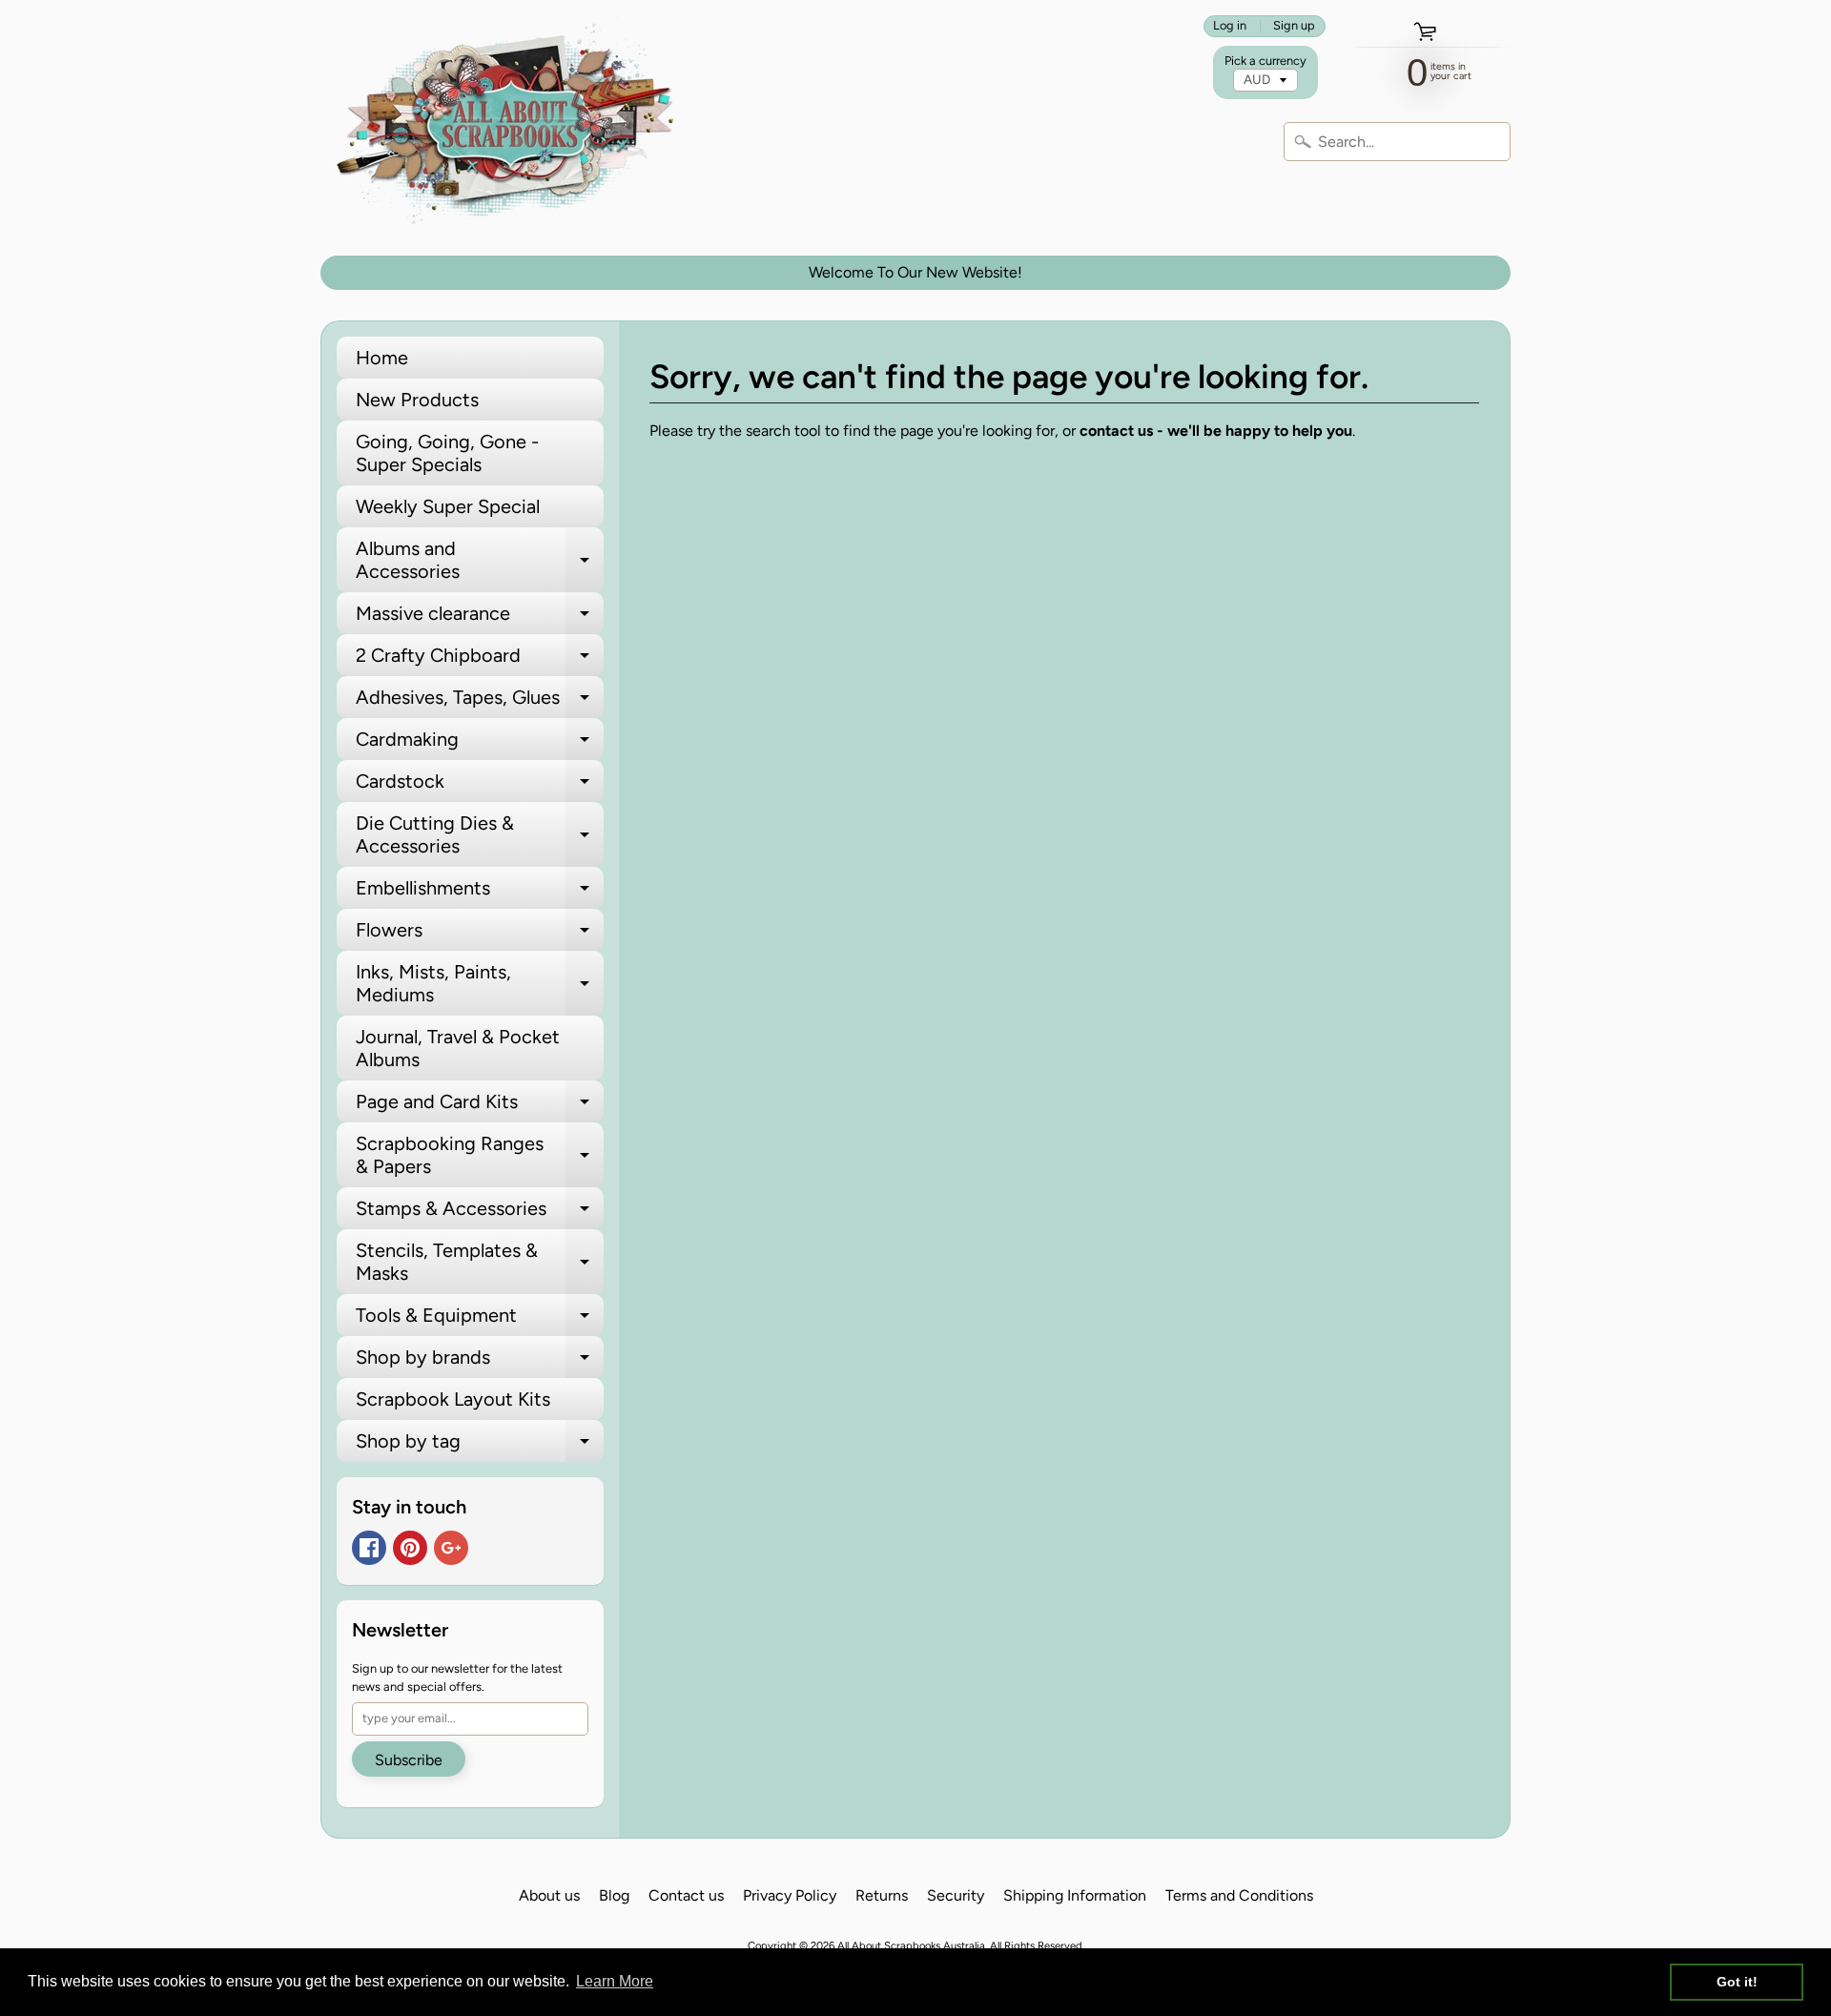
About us (549, 1895)
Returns (882, 1895)
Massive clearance (480, 618)
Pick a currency (1265, 61)
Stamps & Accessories (480, 1213)
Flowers (480, 935)
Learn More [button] (615, 1981)
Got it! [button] (1737, 1982)
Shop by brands (480, 1362)
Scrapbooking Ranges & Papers (480, 1156)
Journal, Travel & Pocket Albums (458, 1048)
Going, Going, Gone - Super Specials (447, 453)
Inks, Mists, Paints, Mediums (480, 984)
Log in (1230, 26)
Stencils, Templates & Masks (480, 1263)
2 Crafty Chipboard (480, 660)
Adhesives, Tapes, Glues (480, 702)
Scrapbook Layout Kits (453, 1399)
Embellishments (480, 893)
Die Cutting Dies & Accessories (480, 835)
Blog (614, 1895)
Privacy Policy (790, 1895)
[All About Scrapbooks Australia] (511, 128)
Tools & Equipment (480, 1320)
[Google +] (451, 1548)
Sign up (1294, 26)
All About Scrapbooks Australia (911, 1945)
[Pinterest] (410, 1548)
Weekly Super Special (448, 506)
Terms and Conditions (1239, 1895)
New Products (417, 400)
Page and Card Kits (480, 1106)
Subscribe (409, 1760)
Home (382, 358)
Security (956, 1895)
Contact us (686, 1895)
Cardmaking (480, 744)
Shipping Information (1075, 1895)
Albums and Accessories (480, 561)
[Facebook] (369, 1548)
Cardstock (480, 786)
